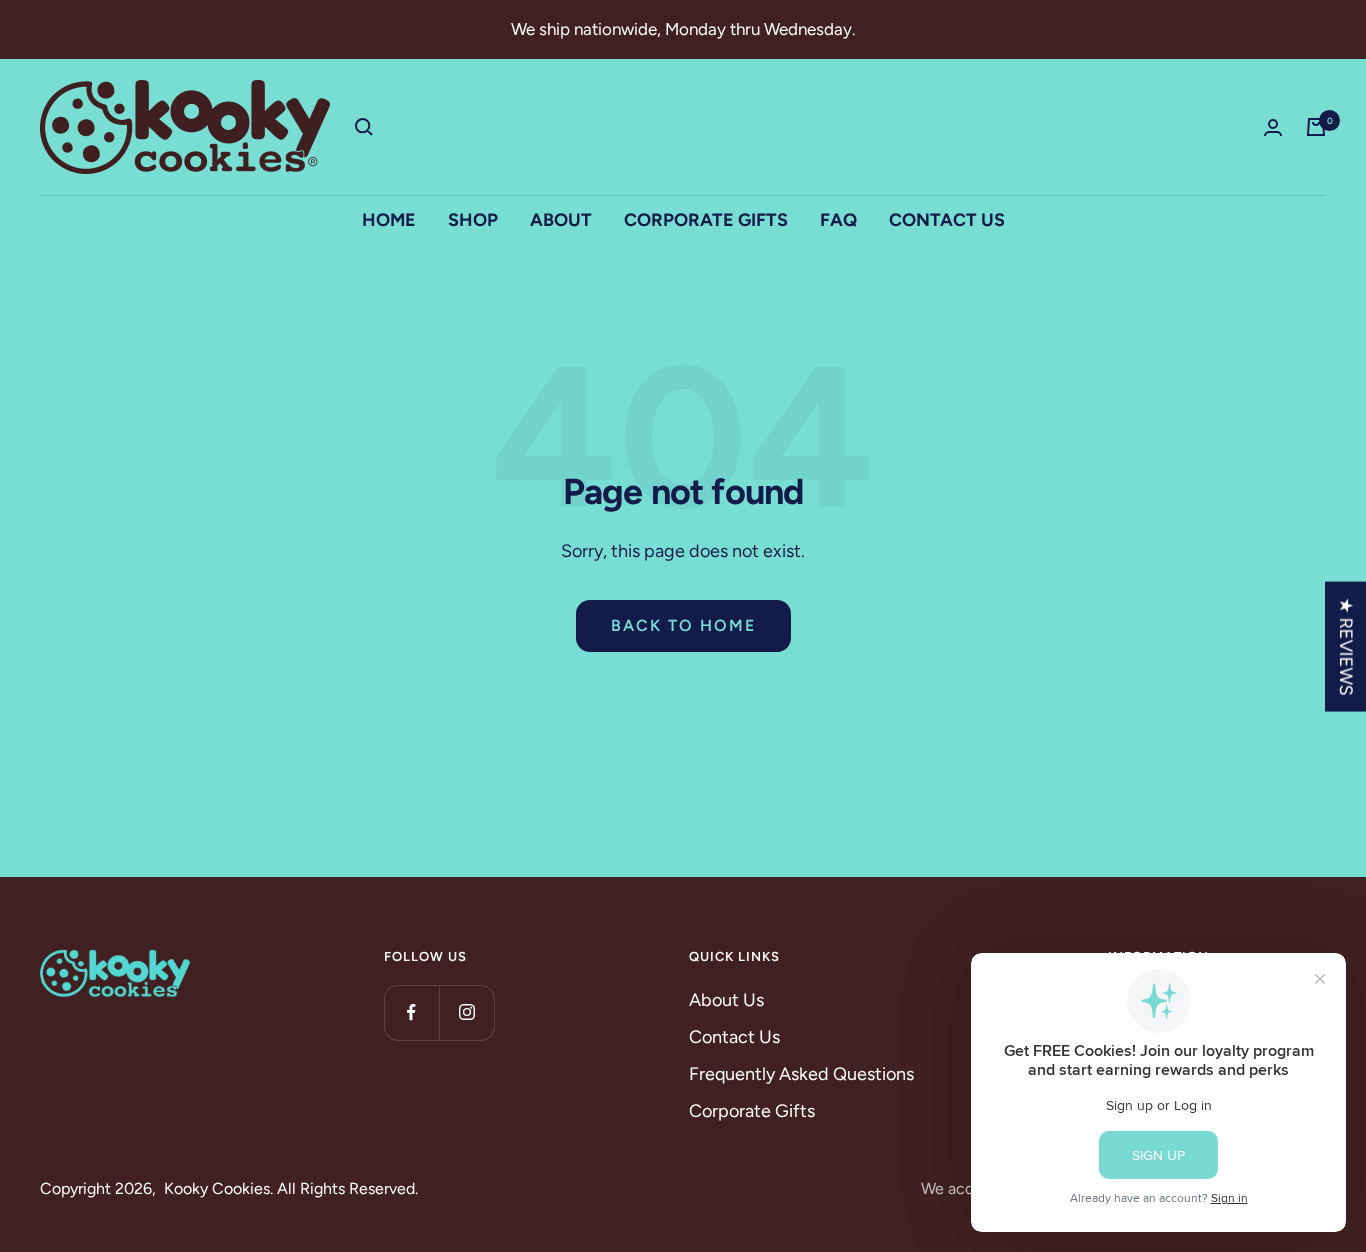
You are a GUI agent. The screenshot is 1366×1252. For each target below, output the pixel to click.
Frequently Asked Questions (801, 1074)
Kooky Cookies (217, 1188)
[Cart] (1316, 127)
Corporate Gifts (752, 1111)
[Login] (1273, 127)
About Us (726, 1000)
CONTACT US (947, 220)
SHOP (473, 220)
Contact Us (734, 1037)
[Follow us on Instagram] (466, 1012)
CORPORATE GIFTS (706, 220)
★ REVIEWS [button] (1346, 647)
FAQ (838, 220)
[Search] (364, 127)
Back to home (683, 625)
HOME (389, 220)
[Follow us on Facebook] (411, 1012)
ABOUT (561, 220)
